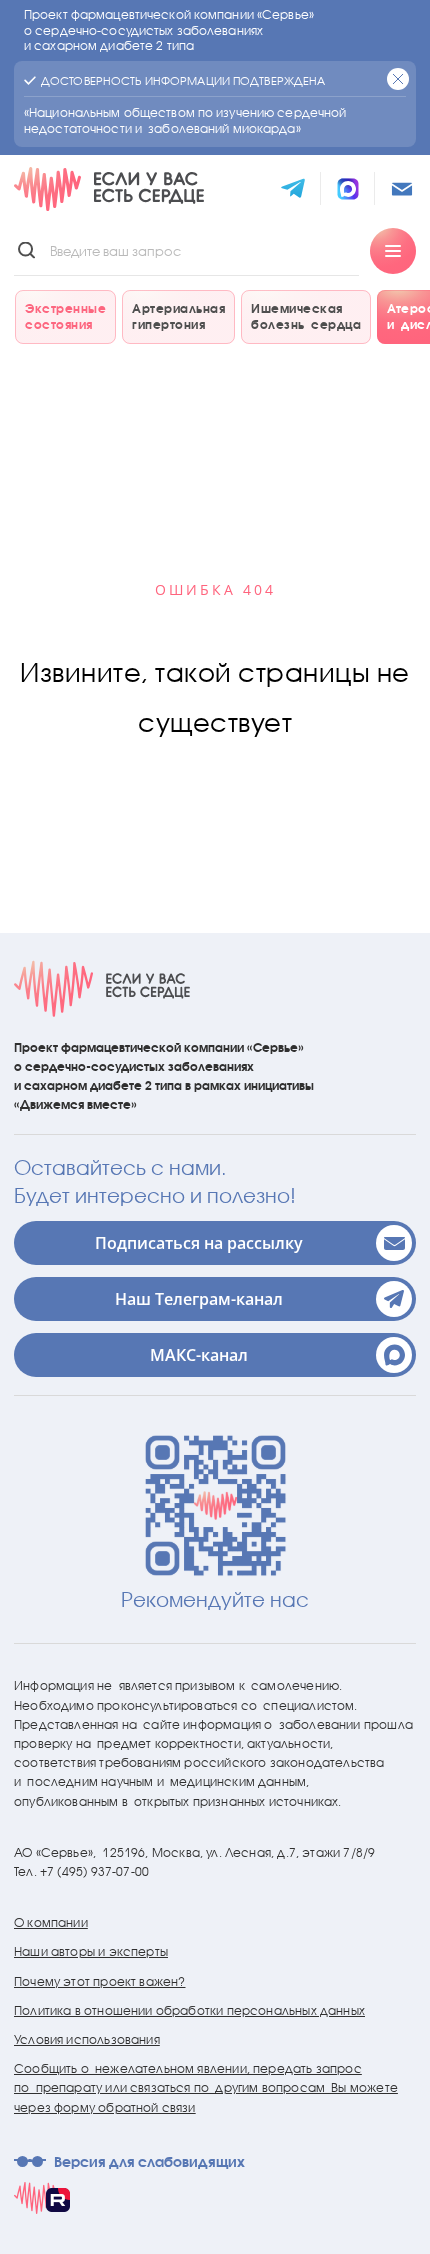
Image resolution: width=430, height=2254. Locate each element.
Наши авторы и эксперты (91, 1951)
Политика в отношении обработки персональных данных (189, 2010)
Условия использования (87, 2039)
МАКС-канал (199, 1355)
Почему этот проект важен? (100, 1981)
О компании (51, 1922)
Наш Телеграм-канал (199, 1299)
